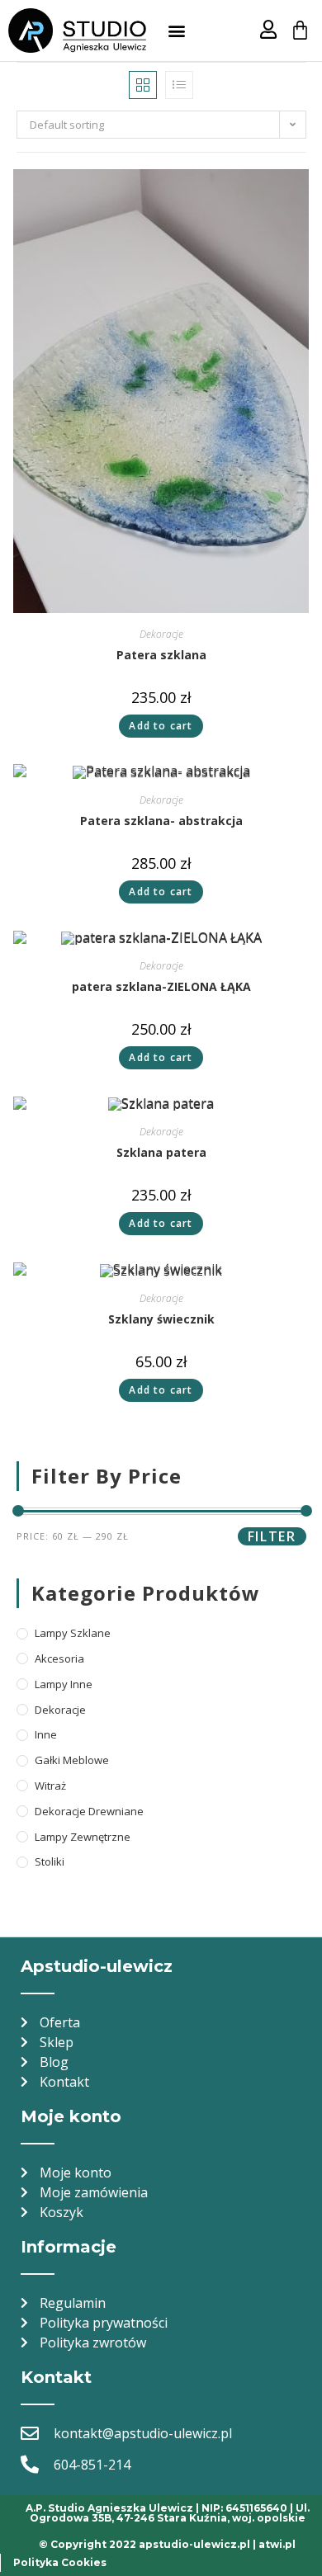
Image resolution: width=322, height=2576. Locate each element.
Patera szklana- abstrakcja (161, 821)
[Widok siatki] (143, 85)
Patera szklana (161, 655)
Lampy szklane (73, 1633)
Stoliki (50, 1861)
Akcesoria (59, 1658)
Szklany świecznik (161, 1319)
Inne (46, 1734)
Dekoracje (161, 634)
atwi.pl (277, 2544)
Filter (272, 1536)
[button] (176, 31)
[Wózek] (300, 30)
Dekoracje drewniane (89, 1811)
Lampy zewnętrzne (83, 1837)
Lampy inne (64, 1684)
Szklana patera (161, 1152)
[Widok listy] (179, 85)
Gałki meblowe (72, 1760)
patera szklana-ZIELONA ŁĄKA (161, 986)
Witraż (50, 1786)
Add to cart (161, 726)
